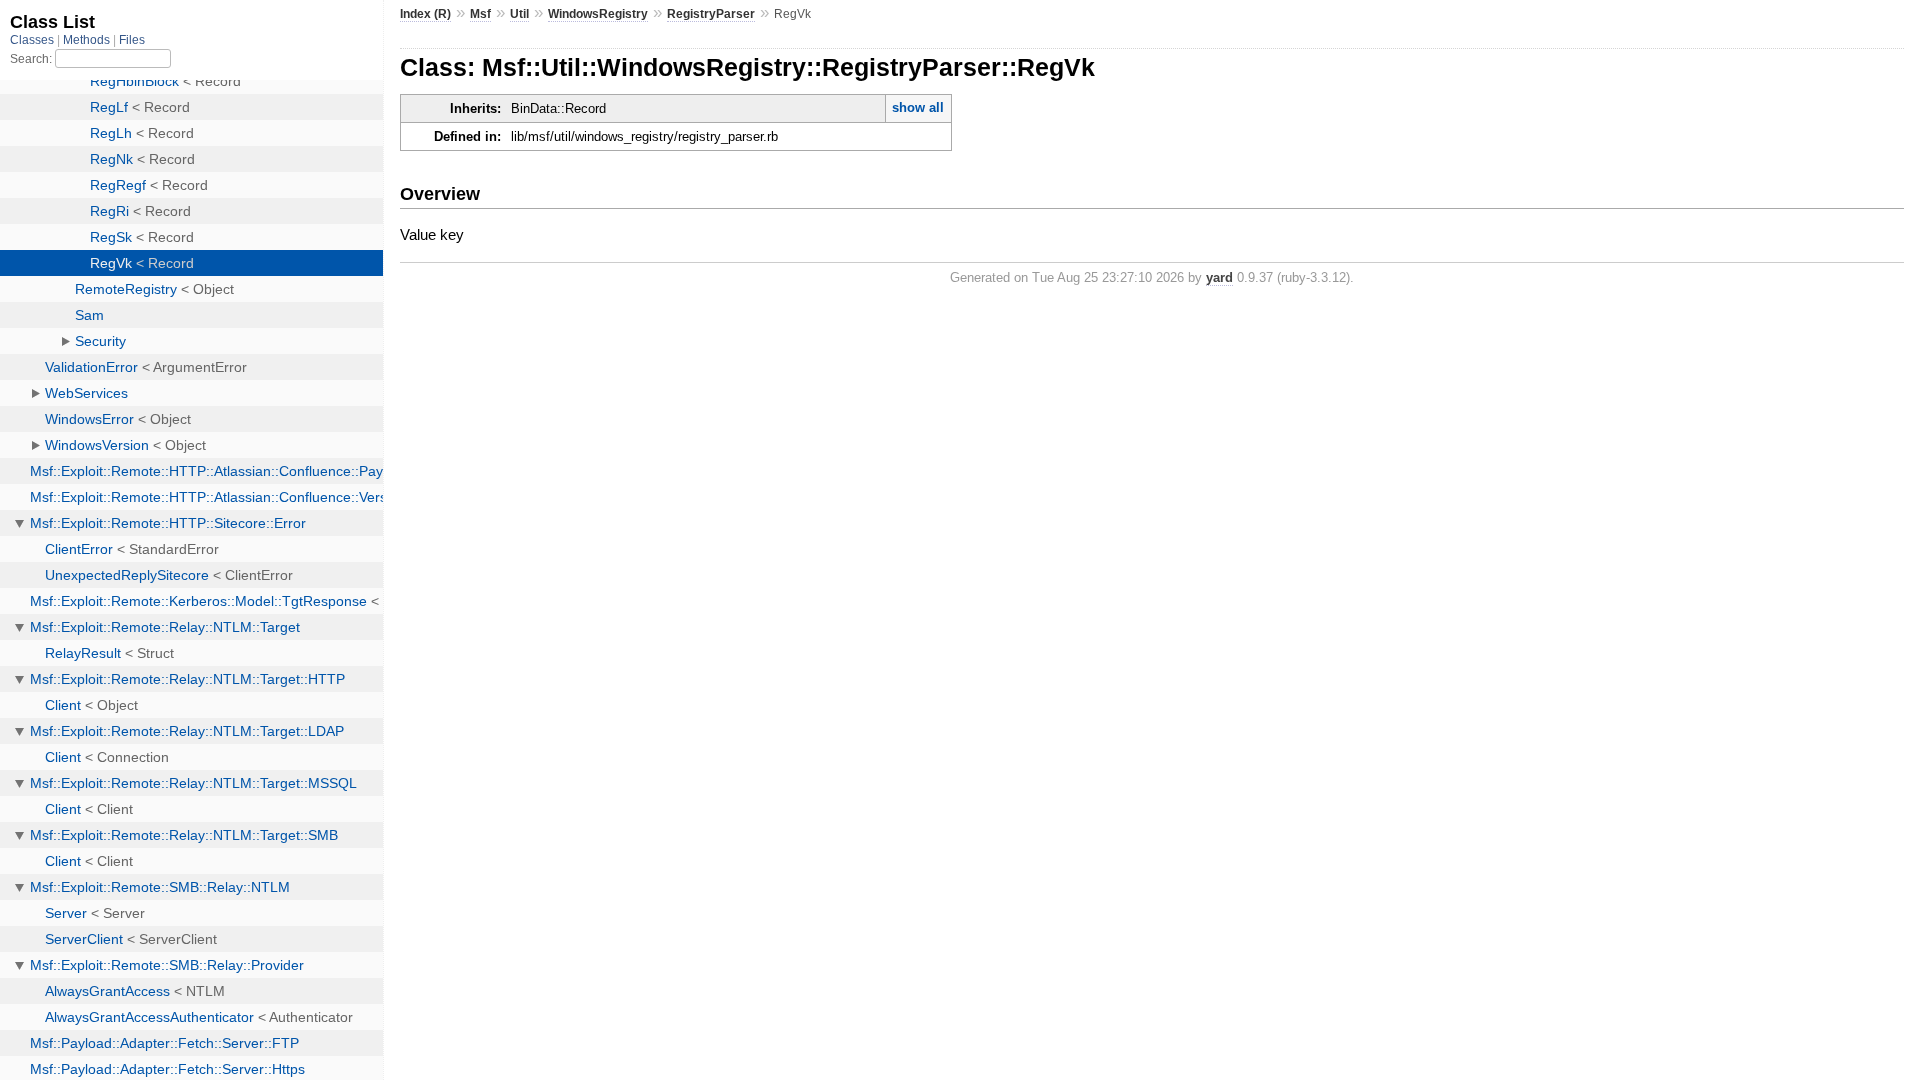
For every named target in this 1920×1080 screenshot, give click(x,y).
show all (918, 107)
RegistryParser (711, 14)
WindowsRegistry (598, 14)
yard (1219, 277)
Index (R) (425, 14)
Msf (480, 14)
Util (519, 14)
